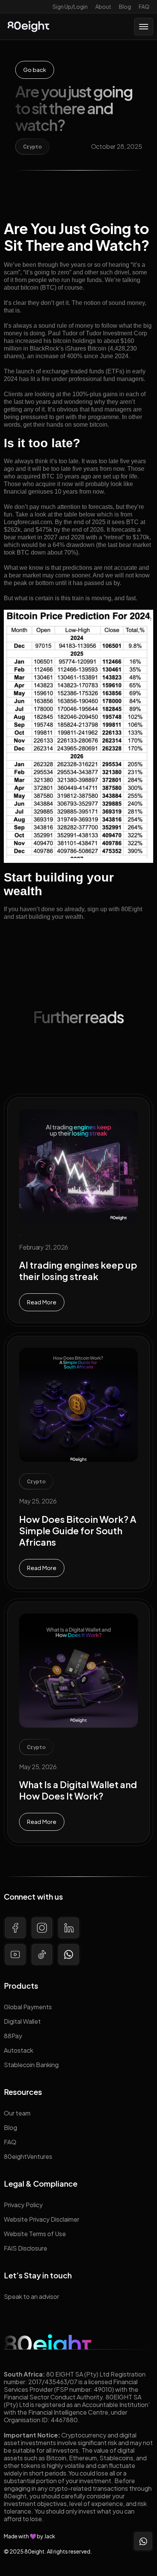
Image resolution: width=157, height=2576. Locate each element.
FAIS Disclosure (26, 2248)
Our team (17, 2113)
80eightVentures (28, 2156)
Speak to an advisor (31, 2296)
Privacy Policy (23, 2205)
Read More (42, 1302)
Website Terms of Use (35, 2234)
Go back (35, 69)
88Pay (13, 2036)
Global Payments (28, 2007)
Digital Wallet (22, 2021)
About (103, 6)
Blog (125, 6)
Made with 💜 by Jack (30, 2536)
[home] (28, 26)
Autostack (18, 2050)
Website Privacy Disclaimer (42, 2219)
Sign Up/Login (70, 6)
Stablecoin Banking (31, 2065)
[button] (144, 27)
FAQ (144, 6)
